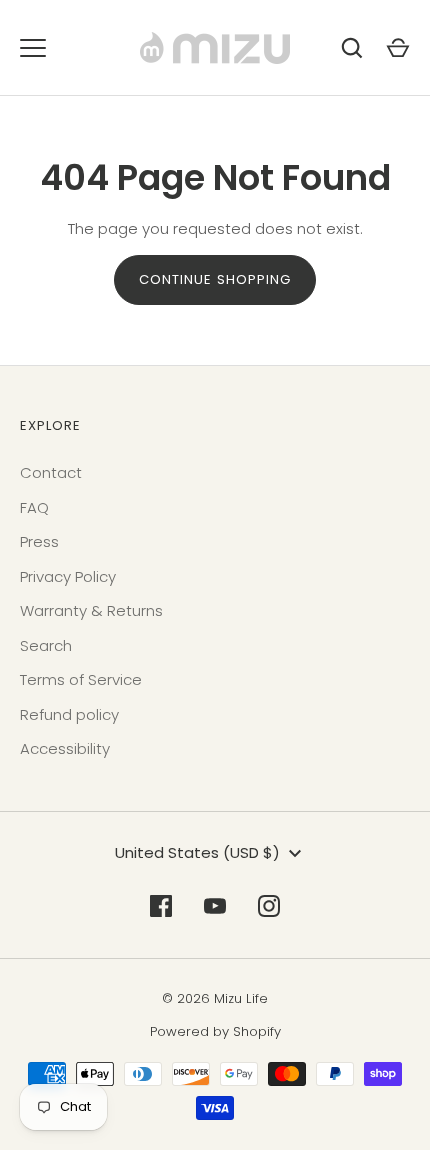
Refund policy (69, 714)
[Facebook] (161, 906)
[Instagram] (269, 906)
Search (46, 645)
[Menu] (33, 48)
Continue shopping (215, 279)
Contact (51, 472)
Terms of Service (81, 679)
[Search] (352, 48)
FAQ (34, 507)
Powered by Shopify (215, 1031)
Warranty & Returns (91, 610)
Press (39, 541)
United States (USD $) (197, 852)
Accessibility (65, 748)
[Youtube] (215, 906)
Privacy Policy (68, 576)
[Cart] (398, 48)
